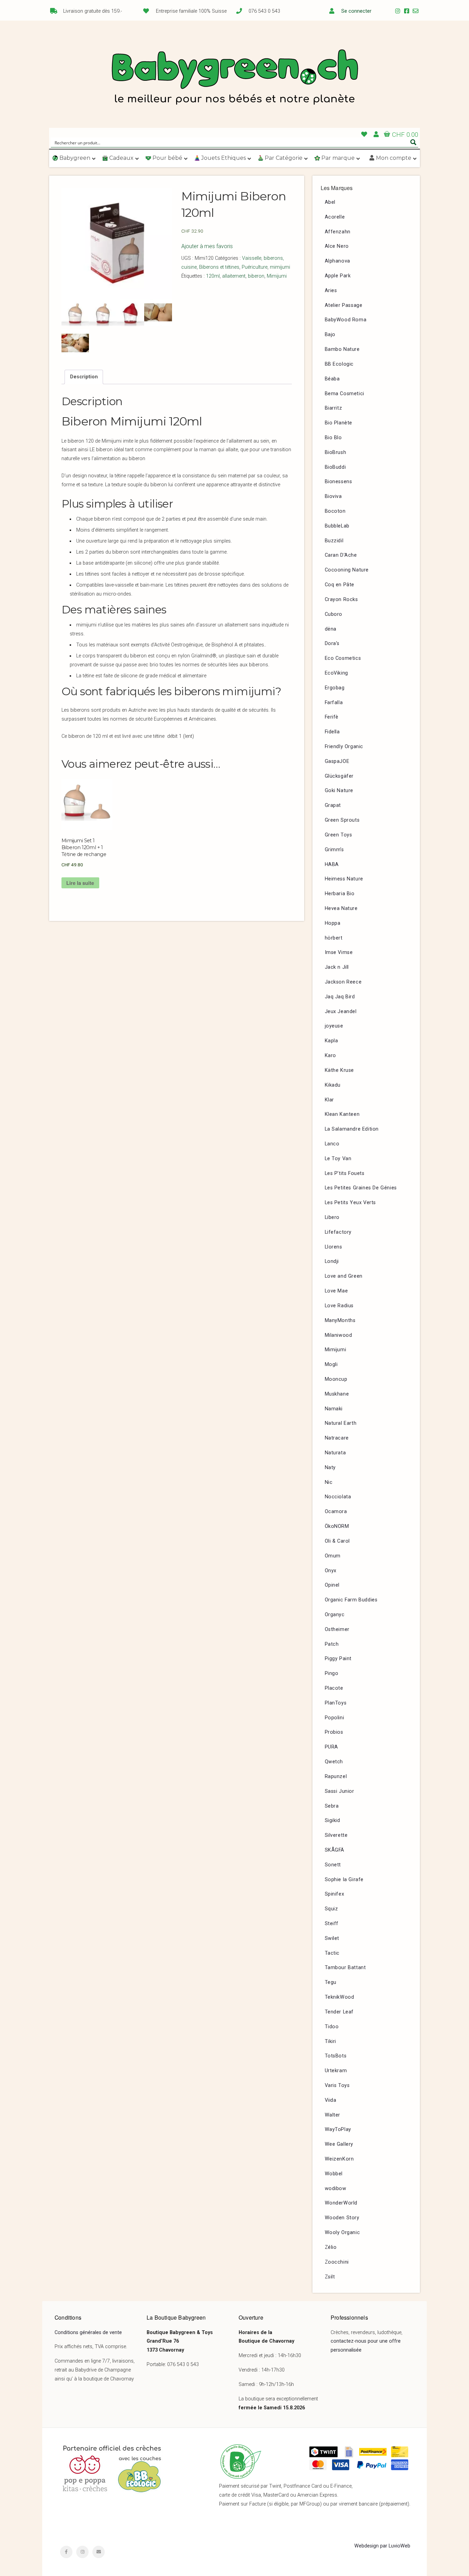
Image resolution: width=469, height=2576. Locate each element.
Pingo (332, 1673)
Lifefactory (338, 1232)
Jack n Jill (337, 967)
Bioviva (333, 496)
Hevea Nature (341, 908)
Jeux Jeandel (341, 1012)
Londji (332, 1261)
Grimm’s (334, 850)
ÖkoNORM (337, 1526)
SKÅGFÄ (335, 1850)
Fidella (332, 732)
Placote (334, 1688)
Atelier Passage (344, 305)
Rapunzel (336, 1776)
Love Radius (339, 1306)
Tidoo (332, 2027)
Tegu (331, 1982)
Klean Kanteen (342, 1114)
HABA (332, 864)
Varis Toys (337, 2085)
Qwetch (334, 1762)
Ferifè (332, 717)
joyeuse (334, 1026)
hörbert (334, 938)
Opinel (332, 1585)
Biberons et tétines (219, 267)
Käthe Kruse (340, 1070)
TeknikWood (340, 1997)
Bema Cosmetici (345, 394)
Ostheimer (337, 1629)
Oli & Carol (338, 1541)
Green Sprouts (342, 820)
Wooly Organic (342, 2233)
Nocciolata (338, 1497)
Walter (333, 2115)
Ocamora (336, 1512)
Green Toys (339, 835)
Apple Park (338, 276)
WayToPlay (338, 2129)
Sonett (333, 1865)
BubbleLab (337, 526)
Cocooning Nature (347, 570)
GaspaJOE (337, 761)
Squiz (331, 1909)
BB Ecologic (339, 364)
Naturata (335, 1453)
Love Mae (336, 1291)
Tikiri (331, 2041)
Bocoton (335, 511)
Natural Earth (341, 1423)
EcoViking (336, 673)
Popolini (335, 1718)
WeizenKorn (339, 2159)
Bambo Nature (342, 349)
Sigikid (333, 1820)
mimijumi (280, 267)
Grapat (333, 805)
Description (84, 377)
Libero (332, 1217)
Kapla (331, 1041)
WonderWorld (341, 2203)
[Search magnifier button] (413, 142)
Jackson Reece (343, 982)
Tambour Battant (345, 1968)
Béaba (332, 379)
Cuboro (334, 614)
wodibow (336, 2189)
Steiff (332, 1924)
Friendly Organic (344, 747)
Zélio (331, 2247)
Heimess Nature (344, 879)
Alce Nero (337, 246)
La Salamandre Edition (352, 1129)
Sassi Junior (340, 1791)
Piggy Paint (338, 1659)
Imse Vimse (339, 952)
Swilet (332, 1938)
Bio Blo (333, 438)
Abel (330, 202)
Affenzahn (338, 232)
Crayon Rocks (341, 599)
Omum (333, 1556)
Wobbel (334, 2174)
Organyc (335, 1615)
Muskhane (337, 1394)
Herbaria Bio (340, 894)
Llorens (334, 1247)
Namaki (334, 1409)
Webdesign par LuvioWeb (382, 2546)
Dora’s (332, 643)
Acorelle (335, 217)
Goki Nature (339, 791)
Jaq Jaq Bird (340, 997)
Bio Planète (339, 423)
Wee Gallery (339, 2144)
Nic (329, 1482)
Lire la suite (80, 883)
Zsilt (330, 2277)
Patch (332, 1644)
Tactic (332, 1953)
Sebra (332, 1806)
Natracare (337, 1438)
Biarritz (334, 408)
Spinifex (335, 1894)
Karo (330, 1056)
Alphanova (338, 261)
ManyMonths (340, 1320)
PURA (331, 1747)
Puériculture (255, 267)
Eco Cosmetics (343, 658)
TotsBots (336, 2056)
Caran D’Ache (341, 555)
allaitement (234, 276)
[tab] (84, 377)
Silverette (336, 1835)
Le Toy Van (338, 1159)
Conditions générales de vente (88, 2333)
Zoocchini (337, 2262)
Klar (329, 1100)
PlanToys (336, 1703)
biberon (256, 276)
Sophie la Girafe (344, 1880)
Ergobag (335, 688)
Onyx (331, 1571)
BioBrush (336, 452)
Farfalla (334, 703)
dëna (331, 629)
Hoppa (333, 923)
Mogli (331, 1364)
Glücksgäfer (339, 776)
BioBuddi (335, 467)
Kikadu (333, 1085)
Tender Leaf (339, 2012)
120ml (213, 276)
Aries (331, 291)
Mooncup (336, 1379)
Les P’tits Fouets (345, 1173)
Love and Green (344, 1276)
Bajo (330, 335)
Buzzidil (334, 541)
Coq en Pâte (340, 585)
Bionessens (339, 482)
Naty (330, 1468)
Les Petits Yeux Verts (351, 1203)
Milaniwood (339, 1335)
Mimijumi (277, 276)
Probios (334, 1732)
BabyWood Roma (346, 320)
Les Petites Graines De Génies (361, 1188)
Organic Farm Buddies (351, 1600)
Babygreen (235, 78)
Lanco (332, 1144)
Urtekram (336, 2071)
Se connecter (356, 11)
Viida (331, 2100)
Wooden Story (342, 2218)
